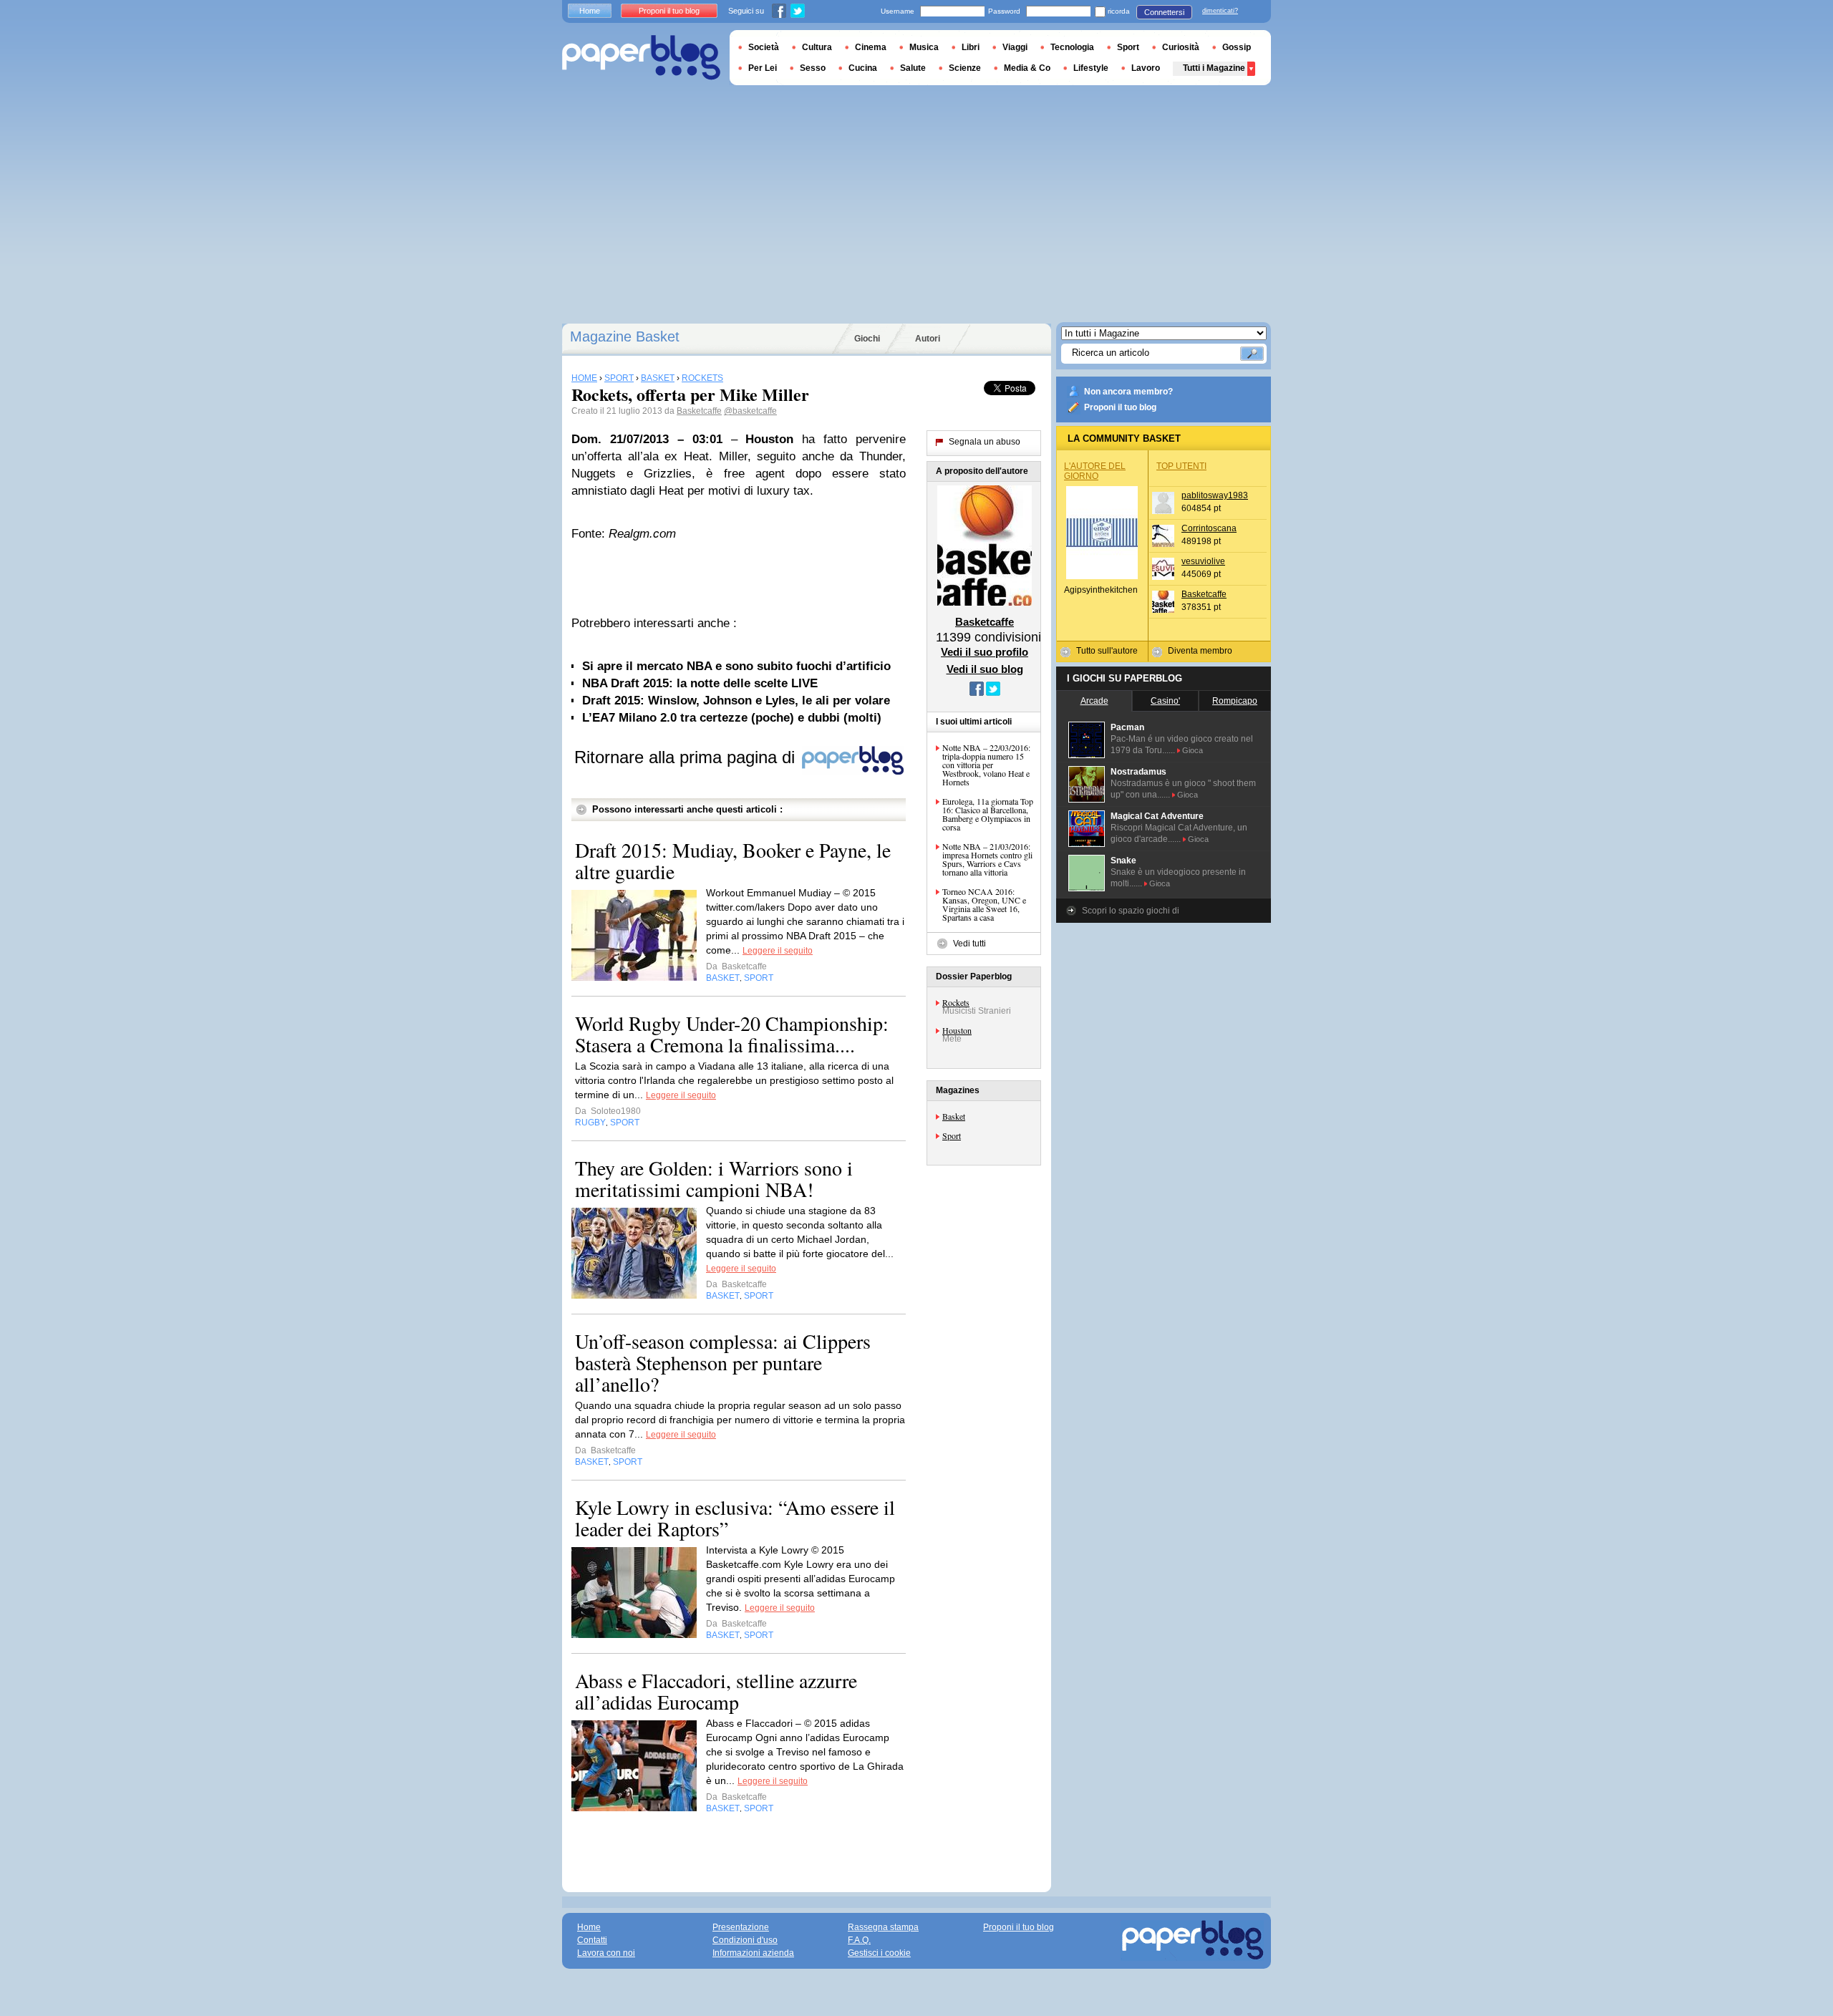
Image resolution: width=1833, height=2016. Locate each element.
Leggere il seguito (778, 951)
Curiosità (1181, 47)
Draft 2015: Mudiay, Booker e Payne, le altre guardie (733, 861)
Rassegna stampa (883, 1927)
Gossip (1237, 47)
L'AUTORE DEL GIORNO (1095, 471)
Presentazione (741, 1927)
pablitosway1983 (1215, 495)
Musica (924, 47)
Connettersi (1164, 12)
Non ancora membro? (1128, 392)
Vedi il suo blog (985, 669)
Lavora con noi (606, 1953)
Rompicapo (1235, 701)
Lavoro (1146, 68)
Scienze (965, 68)
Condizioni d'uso (745, 1940)
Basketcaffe (699, 411)
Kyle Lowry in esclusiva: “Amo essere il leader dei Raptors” (735, 1518)
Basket (954, 1116)
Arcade (1094, 701)
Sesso (813, 68)
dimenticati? (1220, 11)
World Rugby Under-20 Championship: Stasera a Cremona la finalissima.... (732, 1034)
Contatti (592, 1940)
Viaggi (1015, 47)
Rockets (956, 1002)
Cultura (817, 47)
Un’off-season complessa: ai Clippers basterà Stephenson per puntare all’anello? (723, 1362)
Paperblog (641, 58)
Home (590, 11)
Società (764, 47)
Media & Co (1027, 68)
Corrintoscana (1209, 528)
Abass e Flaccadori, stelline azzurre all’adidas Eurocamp (716, 1691)
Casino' (1165, 701)
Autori (928, 339)
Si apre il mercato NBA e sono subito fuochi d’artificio (736, 666)
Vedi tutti (969, 944)
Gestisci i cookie (879, 1953)
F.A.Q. (859, 1940)
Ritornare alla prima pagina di (687, 757)
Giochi (867, 339)
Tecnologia (1072, 47)
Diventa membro (1200, 651)
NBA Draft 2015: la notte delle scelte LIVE (700, 683)
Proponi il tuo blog (1120, 407)
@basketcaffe (750, 411)
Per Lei (763, 68)
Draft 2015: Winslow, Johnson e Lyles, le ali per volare (736, 701)
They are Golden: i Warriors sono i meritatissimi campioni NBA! (714, 1178)
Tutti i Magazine (1214, 68)
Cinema (871, 47)
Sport (952, 1135)
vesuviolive (1203, 561)
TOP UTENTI (1181, 466)
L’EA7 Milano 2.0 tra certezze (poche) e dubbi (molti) (732, 718)
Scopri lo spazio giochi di (1131, 911)
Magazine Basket (625, 336)
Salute (913, 68)
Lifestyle (1091, 68)
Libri (971, 47)
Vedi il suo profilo (985, 652)
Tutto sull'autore (1107, 651)
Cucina (863, 68)
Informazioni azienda (753, 1953)
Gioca (1193, 750)
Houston (957, 1030)
